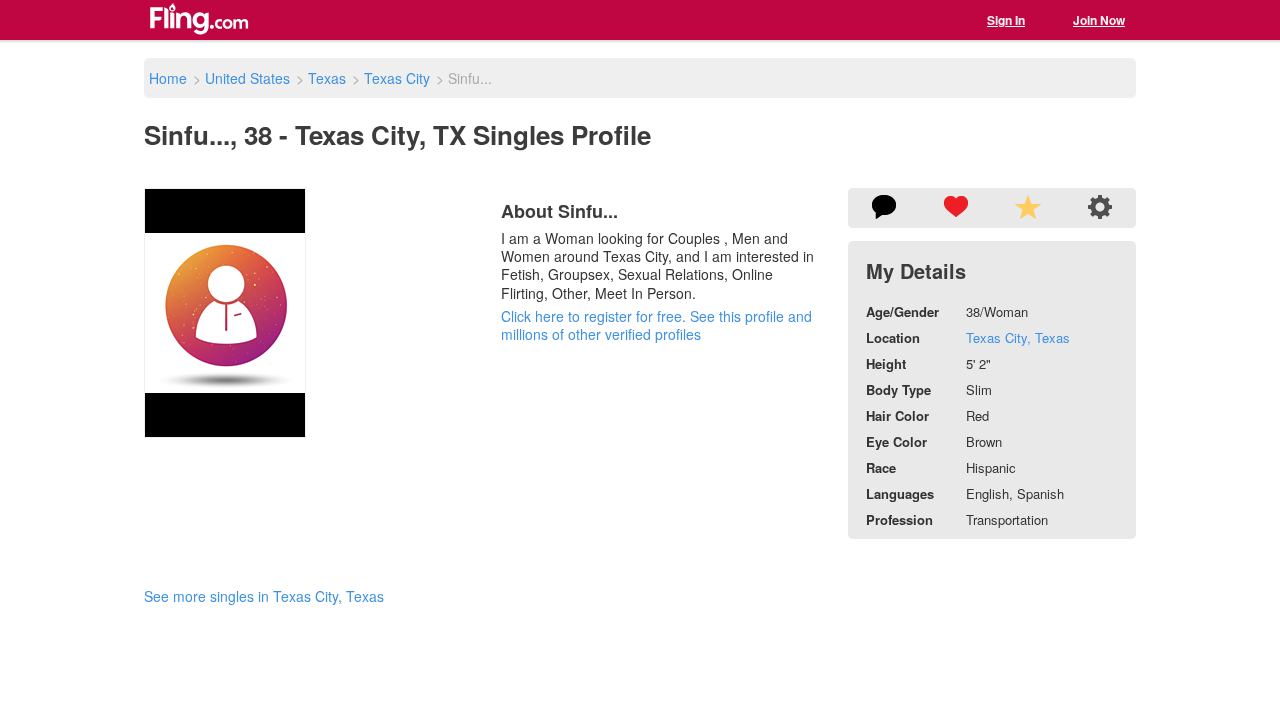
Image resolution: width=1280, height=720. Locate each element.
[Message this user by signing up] (884, 208)
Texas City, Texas (1018, 337)
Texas (327, 78)
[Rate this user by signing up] (1028, 208)
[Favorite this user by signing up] (956, 208)
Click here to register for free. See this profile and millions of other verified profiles (656, 325)
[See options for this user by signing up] (1100, 208)
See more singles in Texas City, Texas (264, 596)
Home (168, 78)
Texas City (397, 78)
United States (247, 78)
